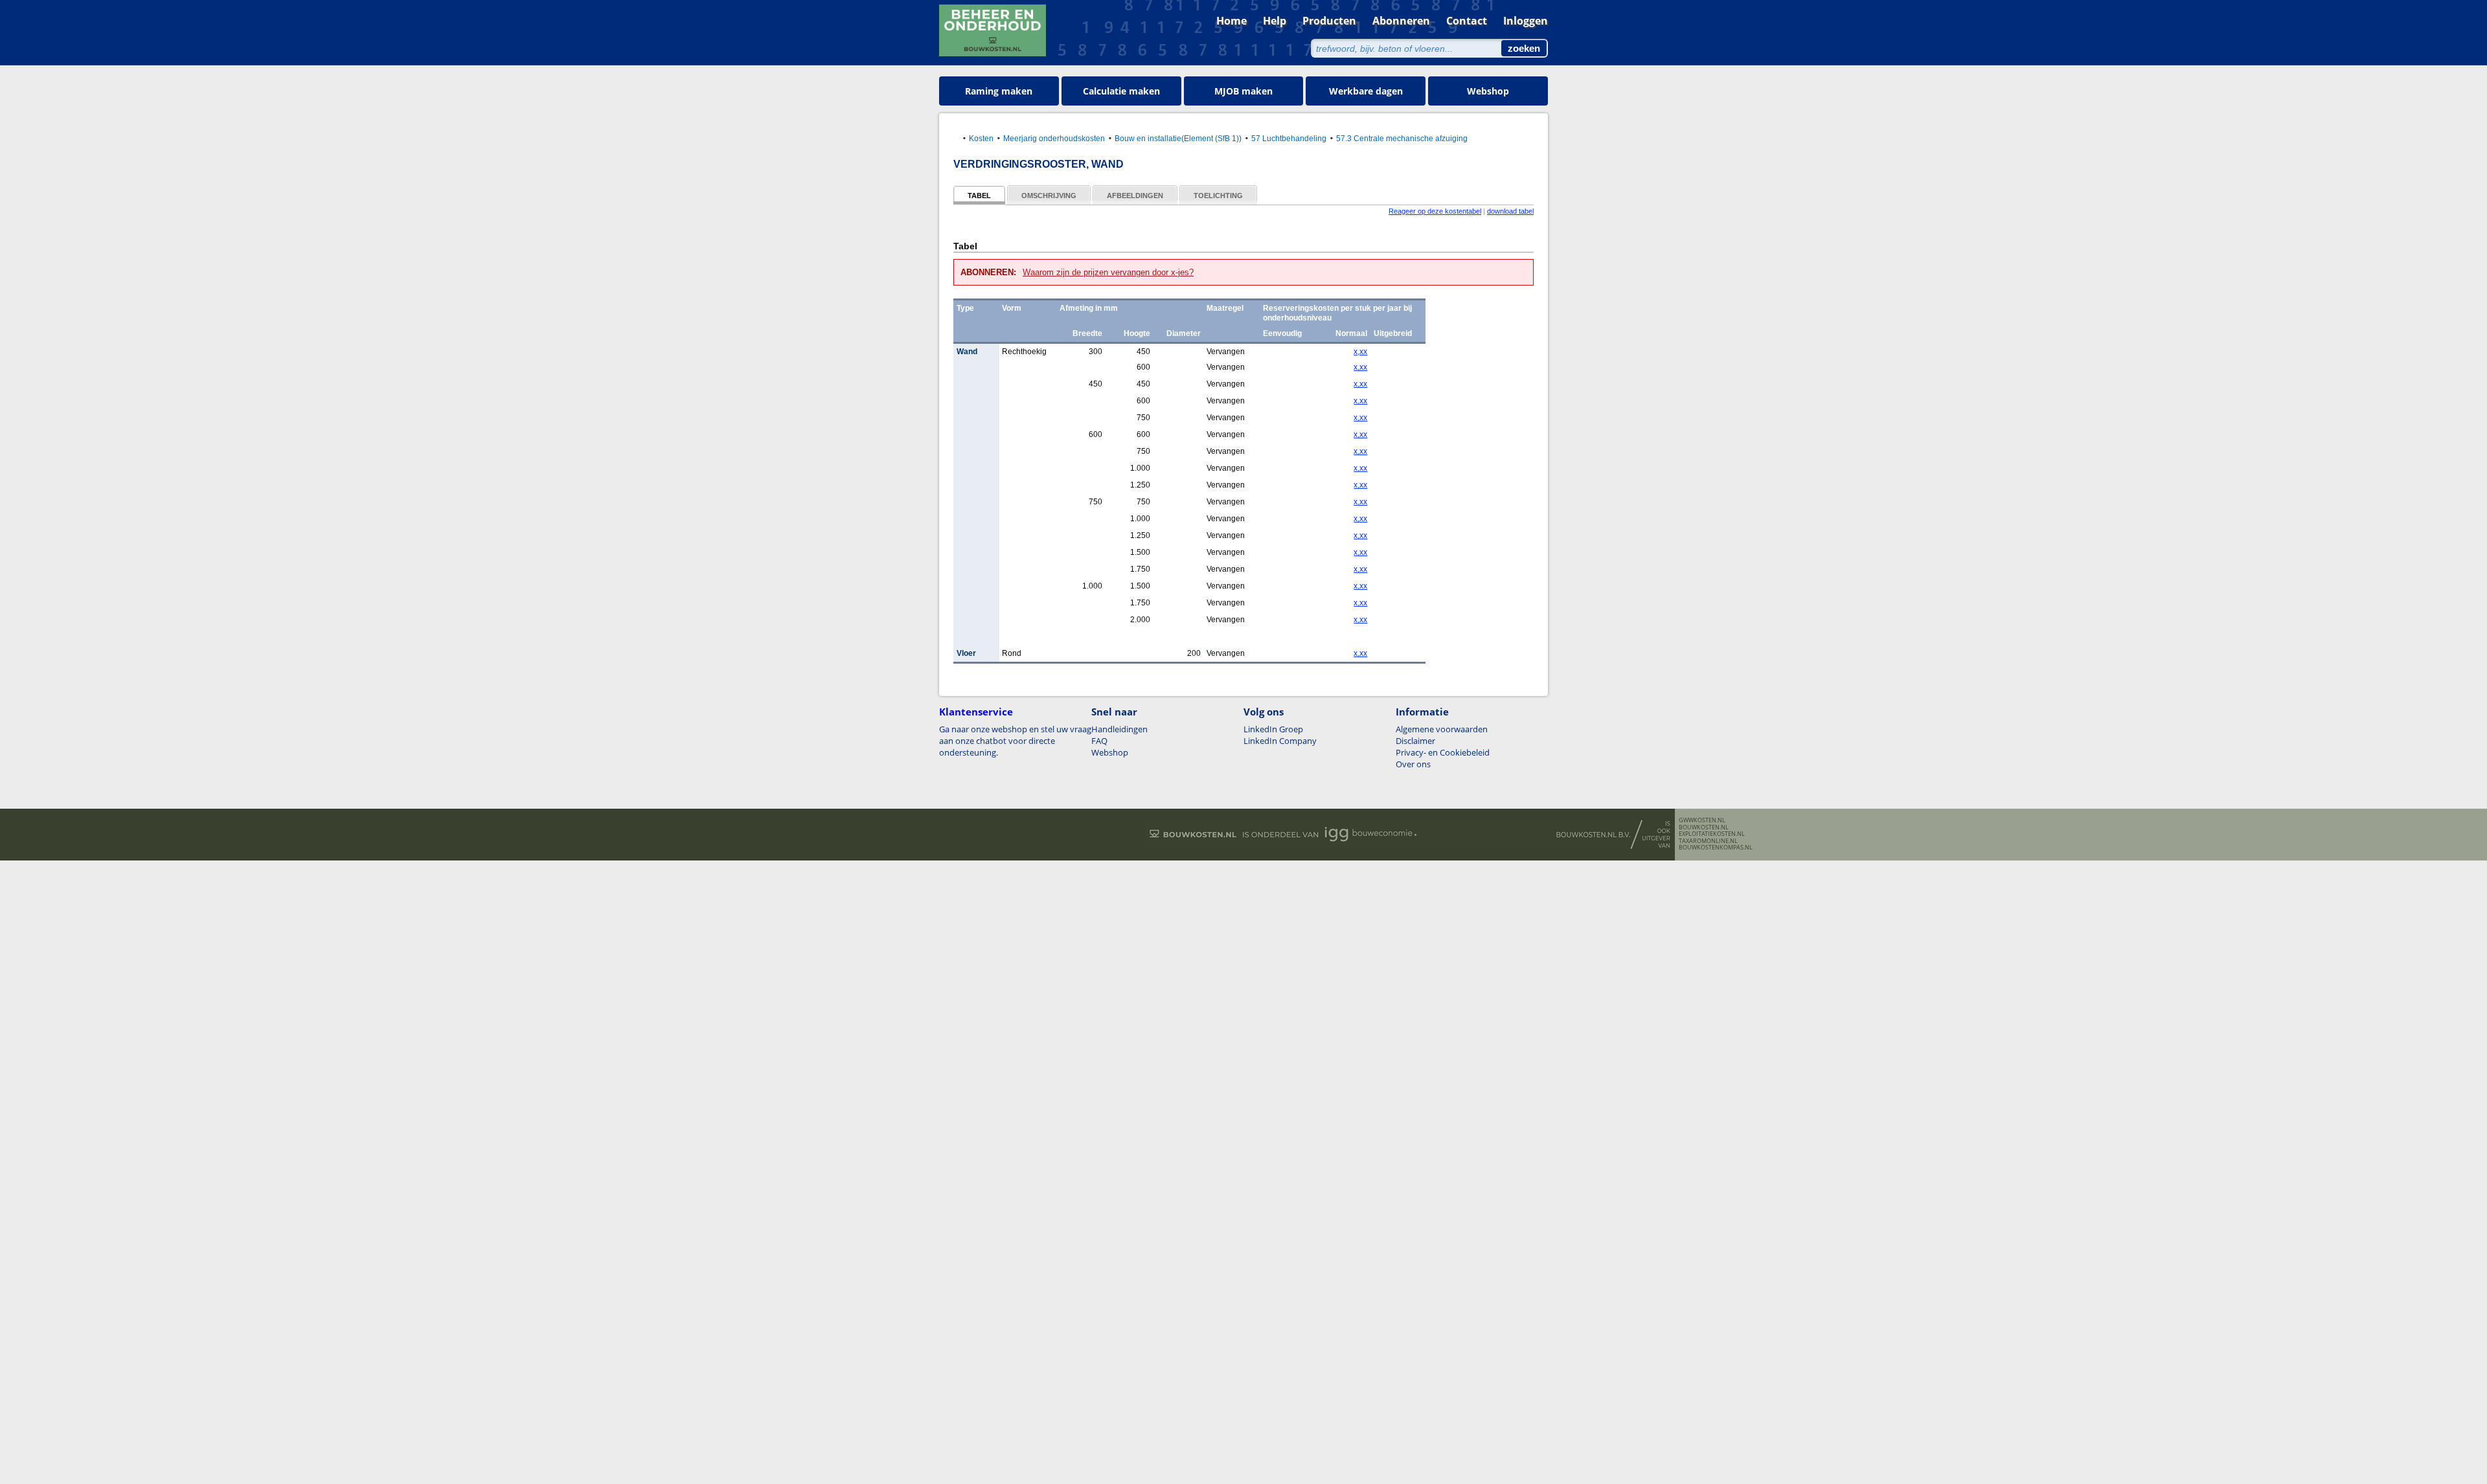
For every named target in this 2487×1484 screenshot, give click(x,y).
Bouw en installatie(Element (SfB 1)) (1178, 138)
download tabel (1510, 211)
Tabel (979, 196)
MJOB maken (1243, 91)
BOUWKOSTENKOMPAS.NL (1716, 848)
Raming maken (999, 91)
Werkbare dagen (1366, 91)
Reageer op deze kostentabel (1435, 211)
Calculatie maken (1121, 91)
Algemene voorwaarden (1442, 729)
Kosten (981, 138)
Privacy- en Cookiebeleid (1443, 752)
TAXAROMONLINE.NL (1708, 841)
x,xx (1360, 352)
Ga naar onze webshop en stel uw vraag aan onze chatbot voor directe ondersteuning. (1015, 741)
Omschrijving (1049, 196)
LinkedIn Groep (1273, 729)
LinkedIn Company (1280, 741)
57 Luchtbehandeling (1289, 138)
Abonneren (1401, 21)
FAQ (1099, 741)
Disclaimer (1415, 741)
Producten (1329, 21)
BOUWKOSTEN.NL (1704, 827)
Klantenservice (976, 712)
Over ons (1413, 764)
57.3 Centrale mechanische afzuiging (1402, 138)
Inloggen (1526, 21)
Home (1232, 21)
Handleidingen (1119, 729)
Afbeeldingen (1135, 196)
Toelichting (1218, 196)
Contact (1467, 21)
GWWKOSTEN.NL (1702, 820)
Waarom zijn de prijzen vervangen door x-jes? (1108, 272)
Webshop (1488, 91)
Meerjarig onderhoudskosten (1054, 138)
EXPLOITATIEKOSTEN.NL (1712, 834)
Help (1275, 21)
